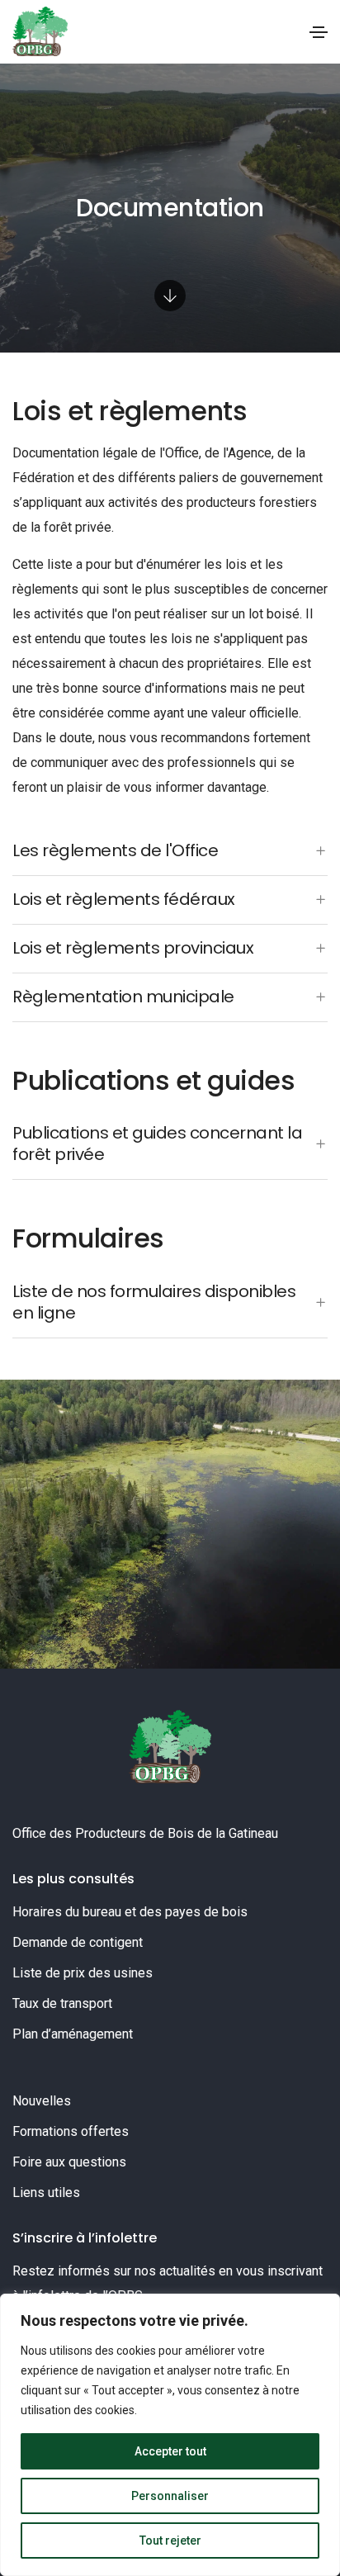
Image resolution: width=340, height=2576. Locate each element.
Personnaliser (170, 2496)
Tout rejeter (170, 2540)
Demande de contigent (78, 1942)
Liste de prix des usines (83, 1973)
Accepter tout (170, 2451)
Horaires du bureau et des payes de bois (130, 1912)
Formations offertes (71, 2131)
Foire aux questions (69, 2162)
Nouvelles (42, 2101)
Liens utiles (46, 2192)
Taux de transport (62, 2003)
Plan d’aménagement (73, 2034)
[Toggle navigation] (319, 32)
